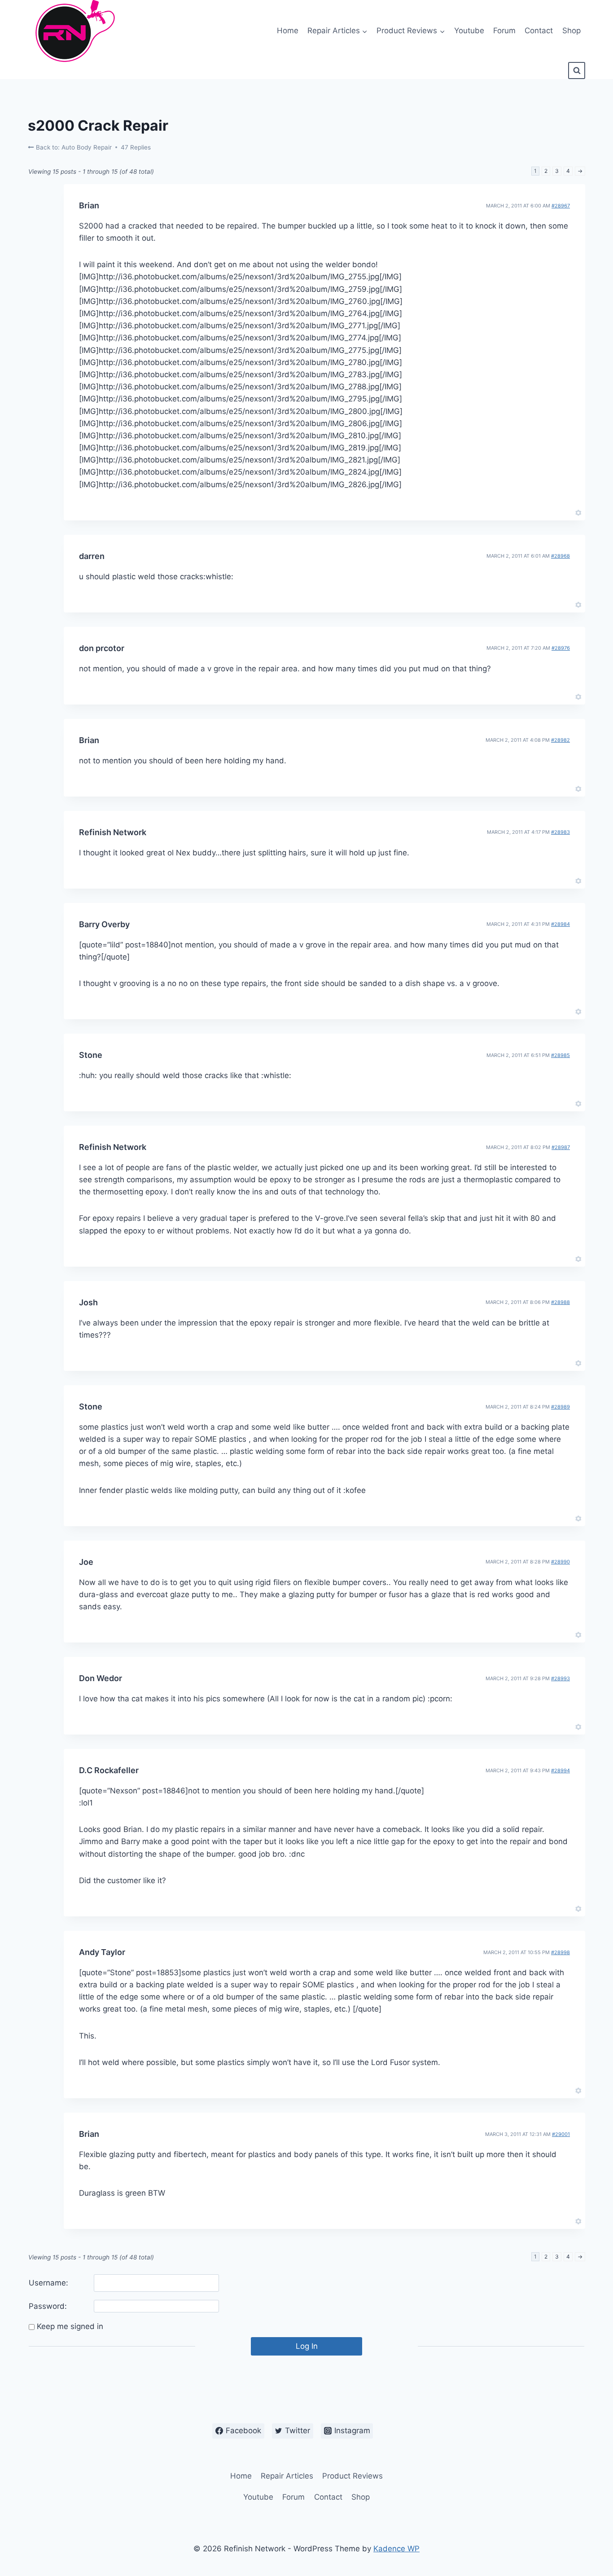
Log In (307, 2346)
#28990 (560, 1562)
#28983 (560, 832)
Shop (571, 31)
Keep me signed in (70, 2326)
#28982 (560, 740)
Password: (48, 2306)
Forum (504, 31)
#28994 (560, 1770)
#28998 (560, 1952)
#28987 (561, 1147)
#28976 (561, 648)
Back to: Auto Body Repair (73, 147)
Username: (48, 2283)
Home (288, 31)
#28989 (560, 1407)
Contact (539, 31)
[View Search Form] (577, 70)
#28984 (560, 924)
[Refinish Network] (73, 31)
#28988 (560, 1302)
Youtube (469, 31)
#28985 (560, 1055)
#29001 (561, 2134)
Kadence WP (396, 2549)
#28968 (560, 556)
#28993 (560, 1678)
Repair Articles (287, 2476)
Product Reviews (352, 2476)
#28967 (561, 206)
